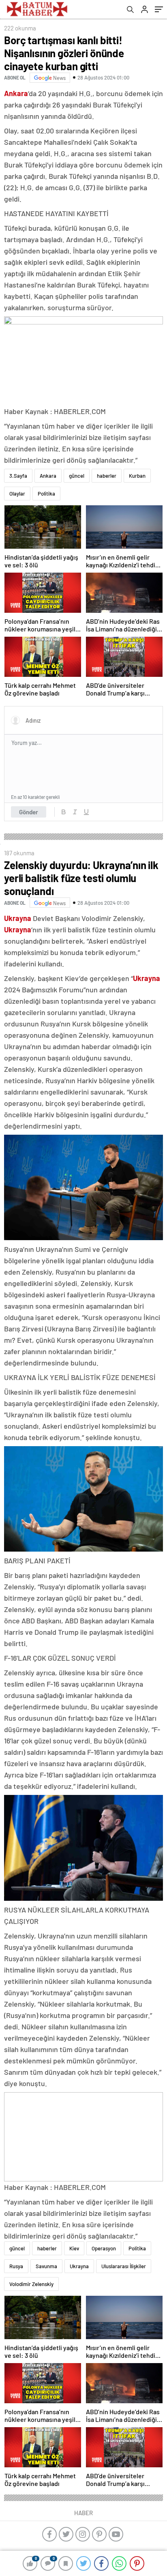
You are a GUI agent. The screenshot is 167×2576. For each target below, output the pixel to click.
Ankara (48, 476)
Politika (46, 494)
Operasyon (104, 2248)
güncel (77, 476)
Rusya (16, 2266)
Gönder (29, 812)
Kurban (137, 476)
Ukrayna (79, 2266)
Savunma (46, 2266)
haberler (107, 476)
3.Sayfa (18, 476)
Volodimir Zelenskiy (31, 2284)
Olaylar (17, 494)
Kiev (74, 2248)
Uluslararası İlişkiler (124, 2266)
